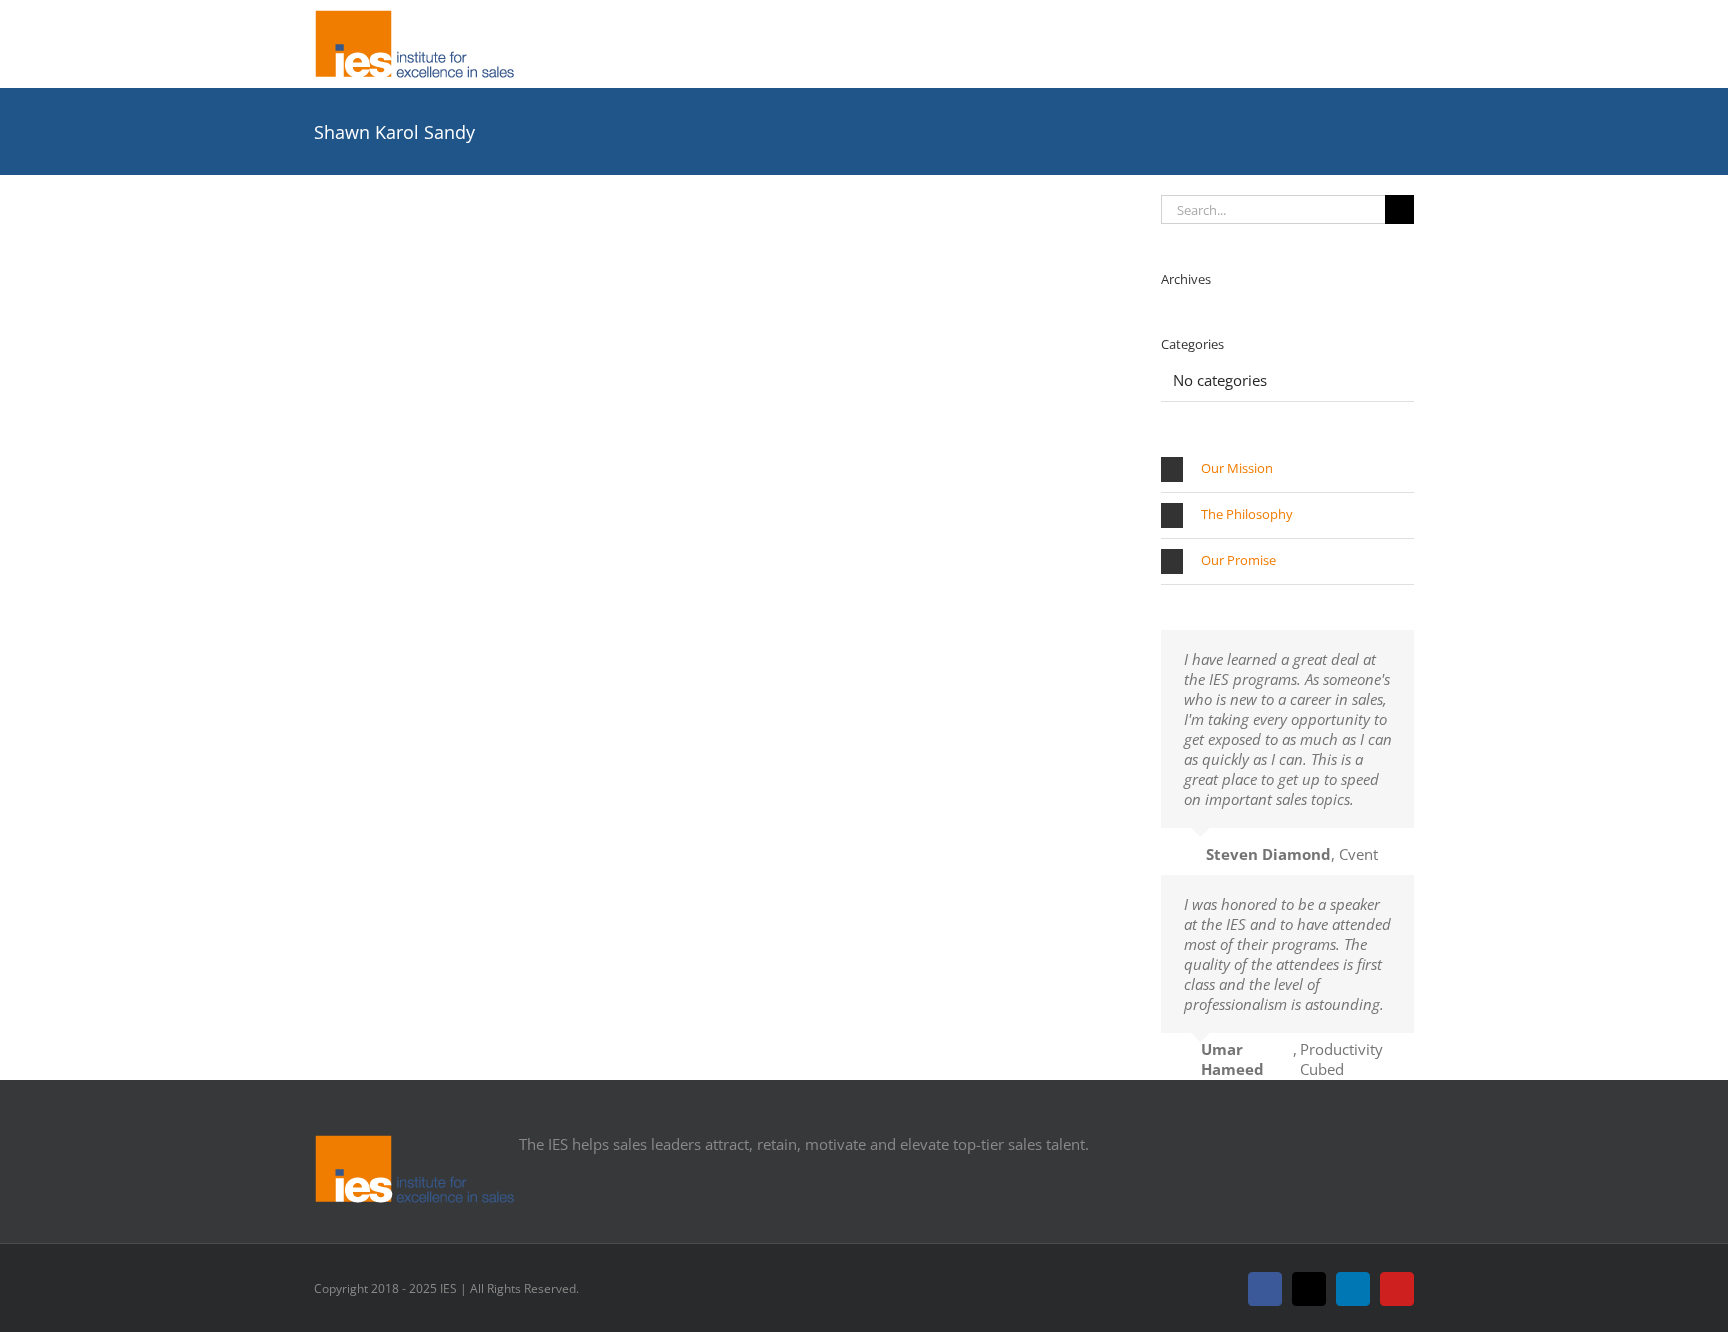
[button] (1287, 469)
